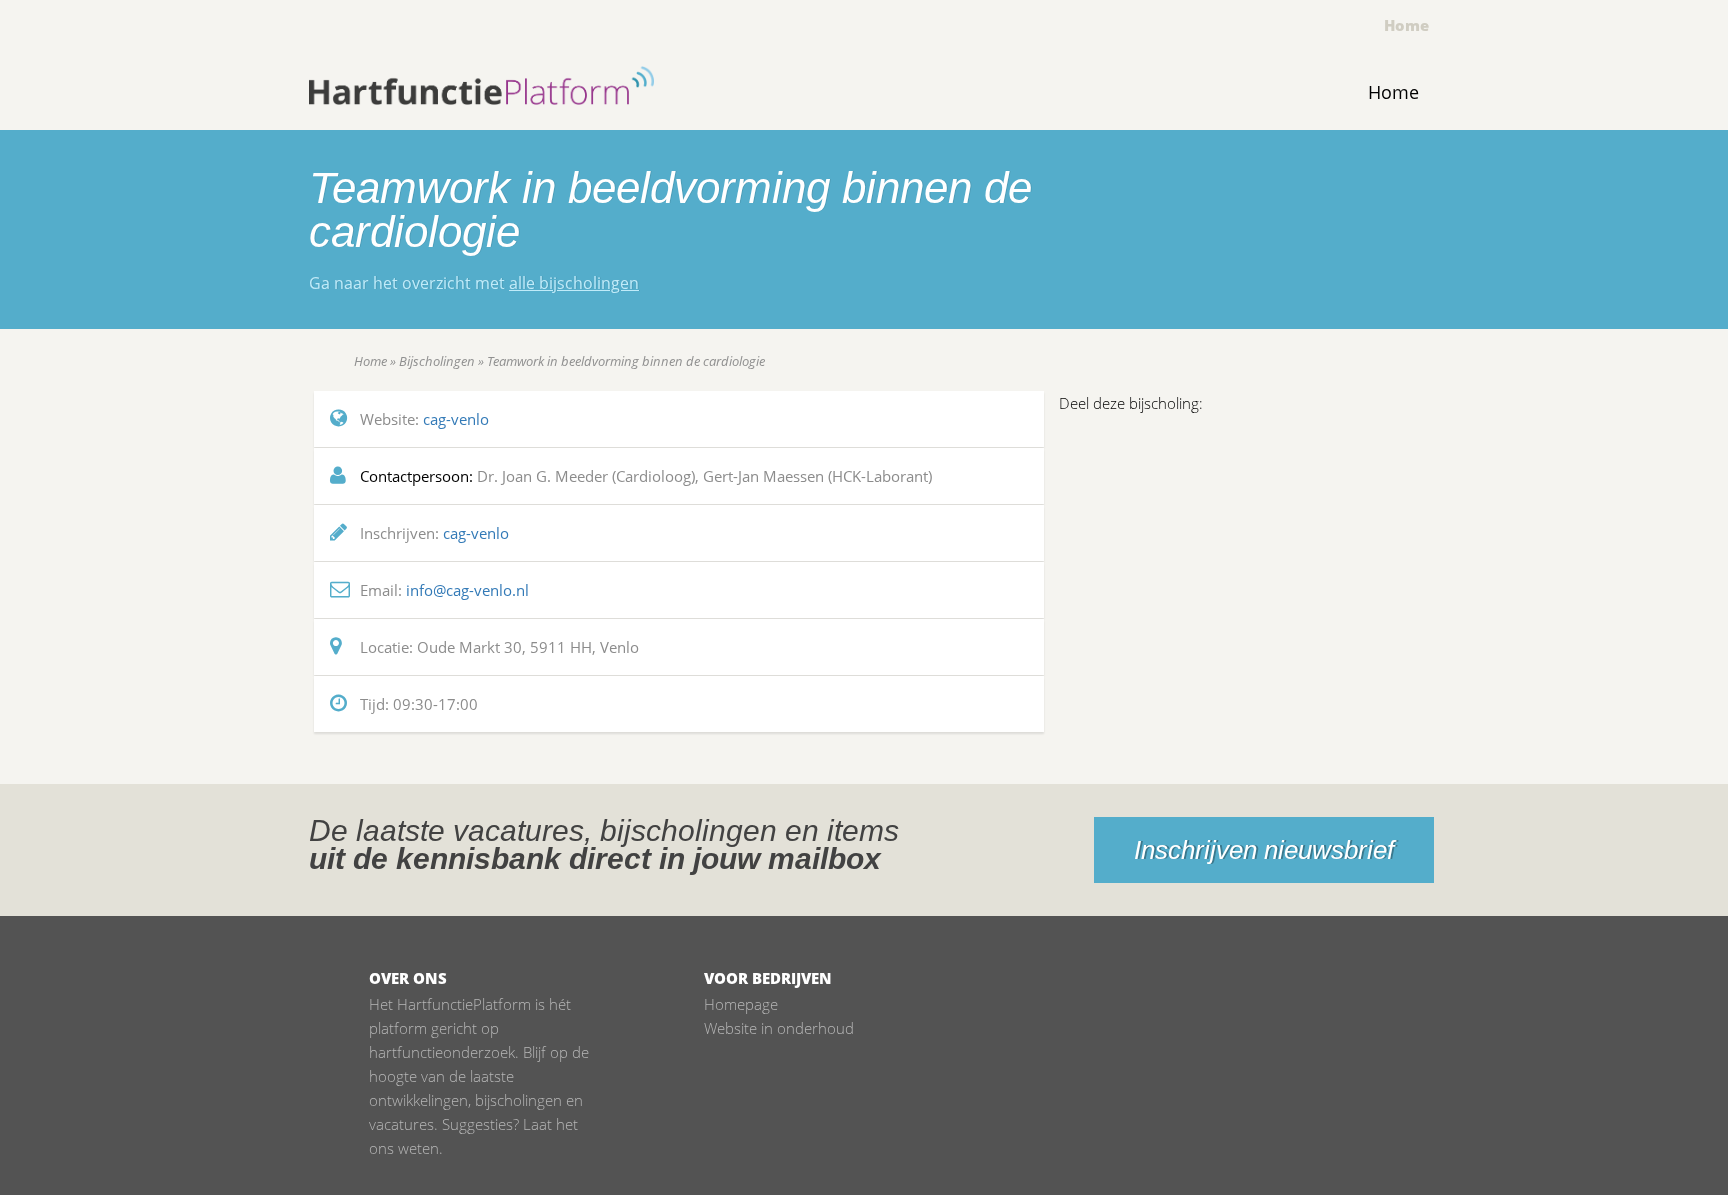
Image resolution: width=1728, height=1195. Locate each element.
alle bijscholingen (574, 283)
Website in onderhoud (779, 1028)
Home (1406, 25)
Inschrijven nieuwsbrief (1264, 850)
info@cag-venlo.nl (467, 590)
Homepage (741, 1004)
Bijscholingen (437, 361)
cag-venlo (456, 419)
